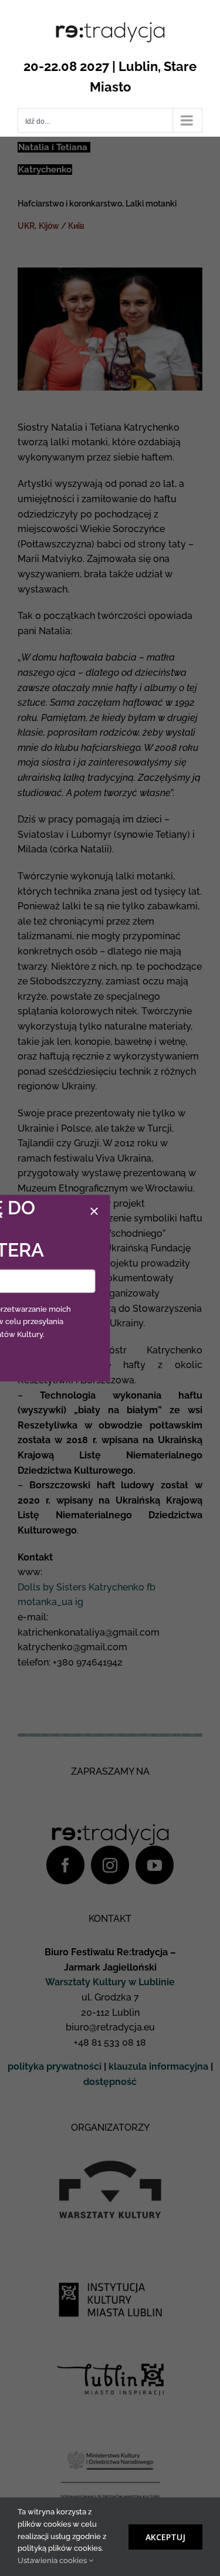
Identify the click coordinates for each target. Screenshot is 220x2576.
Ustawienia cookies (53, 2560)
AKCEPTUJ (165, 2537)
